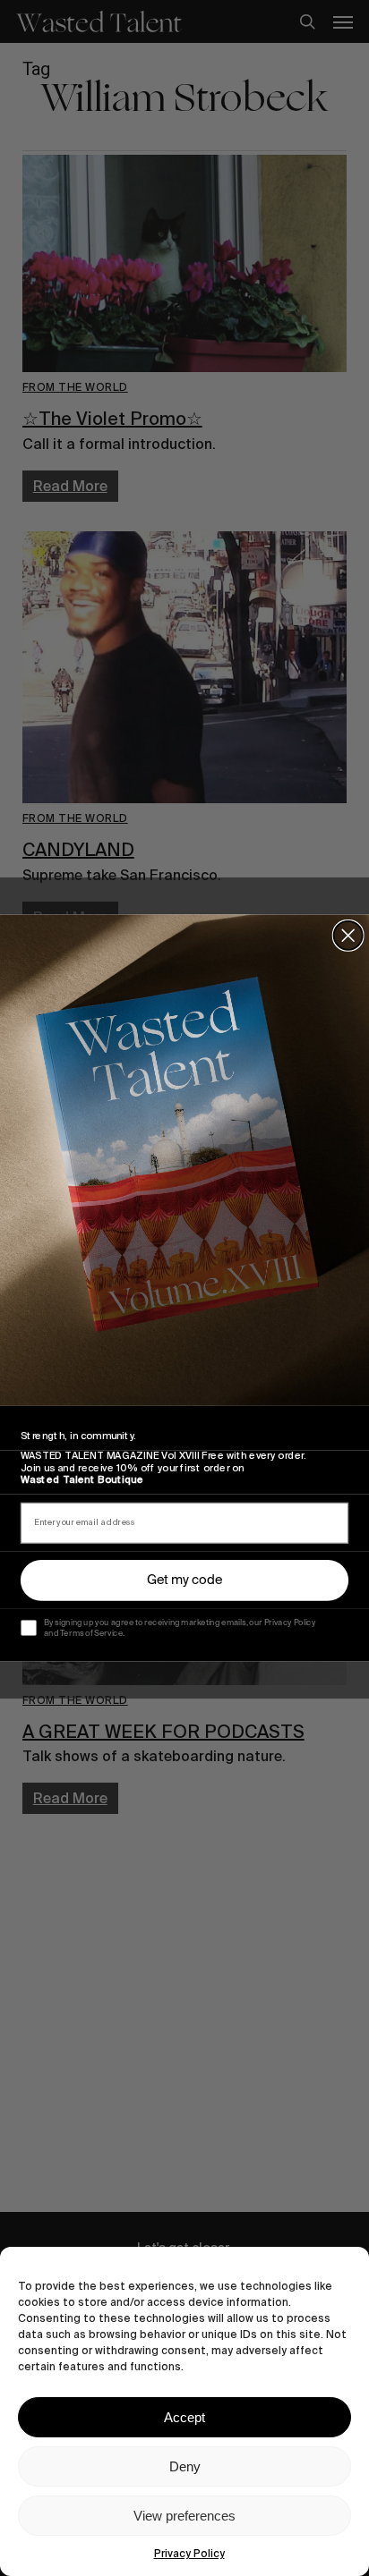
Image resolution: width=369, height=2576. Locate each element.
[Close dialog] (348, 936)
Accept (184, 2417)
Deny (185, 2466)
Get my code (184, 1580)
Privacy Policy (189, 2554)
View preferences (184, 2516)
